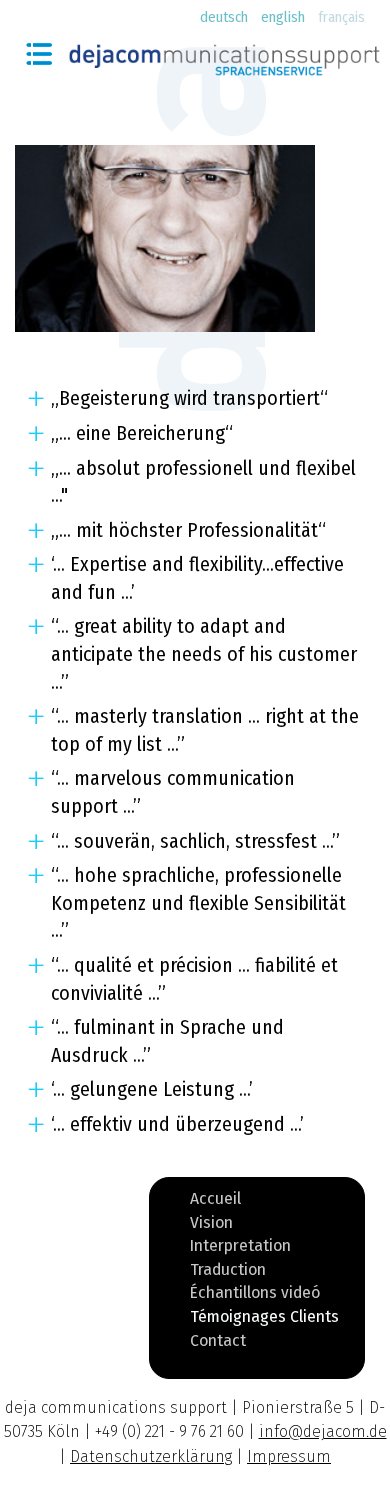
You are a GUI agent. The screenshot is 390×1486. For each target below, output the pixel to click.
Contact (218, 1344)
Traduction (228, 1273)
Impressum (289, 1456)
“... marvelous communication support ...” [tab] (173, 792)
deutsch (224, 17)
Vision (211, 1226)
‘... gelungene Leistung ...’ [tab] (152, 1089)
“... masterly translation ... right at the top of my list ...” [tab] (205, 730)
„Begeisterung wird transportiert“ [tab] (189, 398)
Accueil (215, 1202)
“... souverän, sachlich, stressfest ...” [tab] (195, 841)
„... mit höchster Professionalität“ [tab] (188, 530)
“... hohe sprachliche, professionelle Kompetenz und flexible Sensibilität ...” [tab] (198, 903)
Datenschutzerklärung (151, 1456)
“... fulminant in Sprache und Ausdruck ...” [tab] (167, 1041)
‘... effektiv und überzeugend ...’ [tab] (177, 1124)
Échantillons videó (255, 1296)
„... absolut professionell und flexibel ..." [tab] (203, 482)
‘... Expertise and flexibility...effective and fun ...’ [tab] (197, 578)
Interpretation (240, 1249)
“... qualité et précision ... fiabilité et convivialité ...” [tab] (194, 979)
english (283, 17)
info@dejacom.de (323, 1431)
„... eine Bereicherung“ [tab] (142, 433)
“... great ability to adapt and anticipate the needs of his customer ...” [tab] (204, 654)
